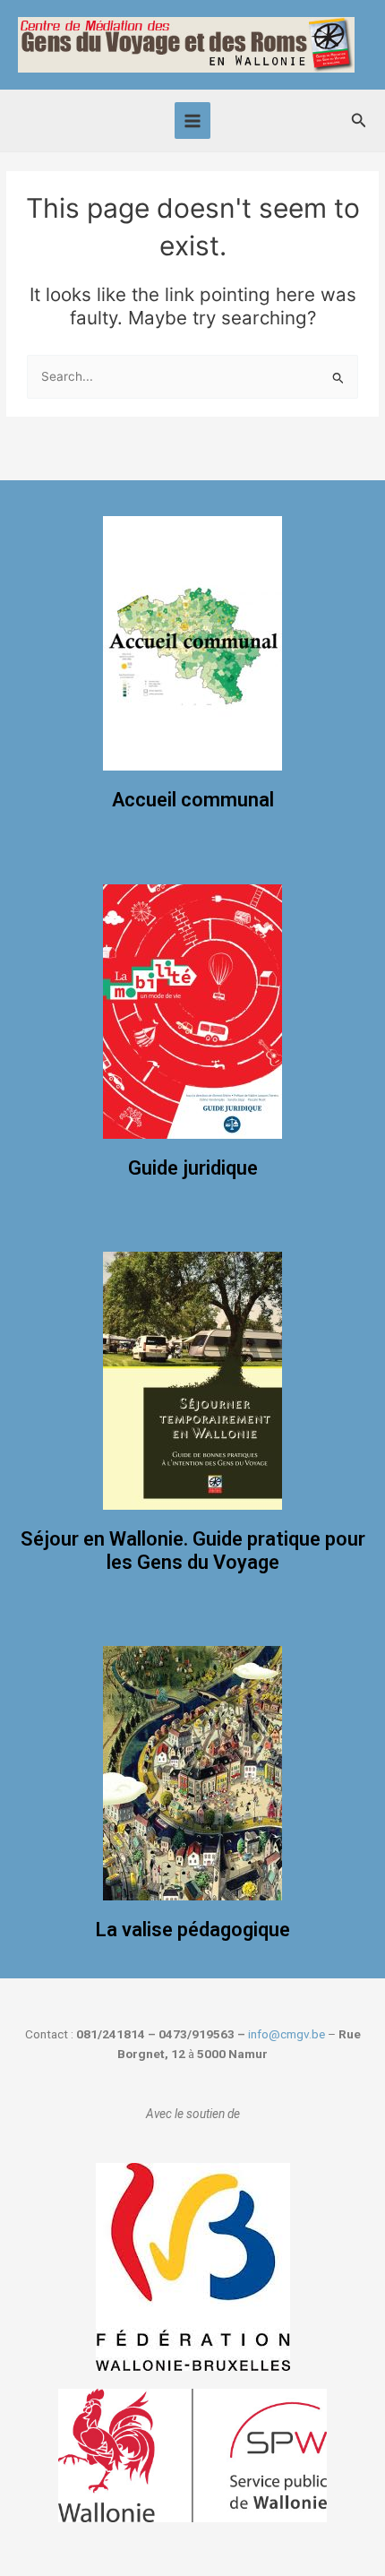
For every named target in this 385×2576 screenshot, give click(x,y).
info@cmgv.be (287, 2034)
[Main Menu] (193, 121)
